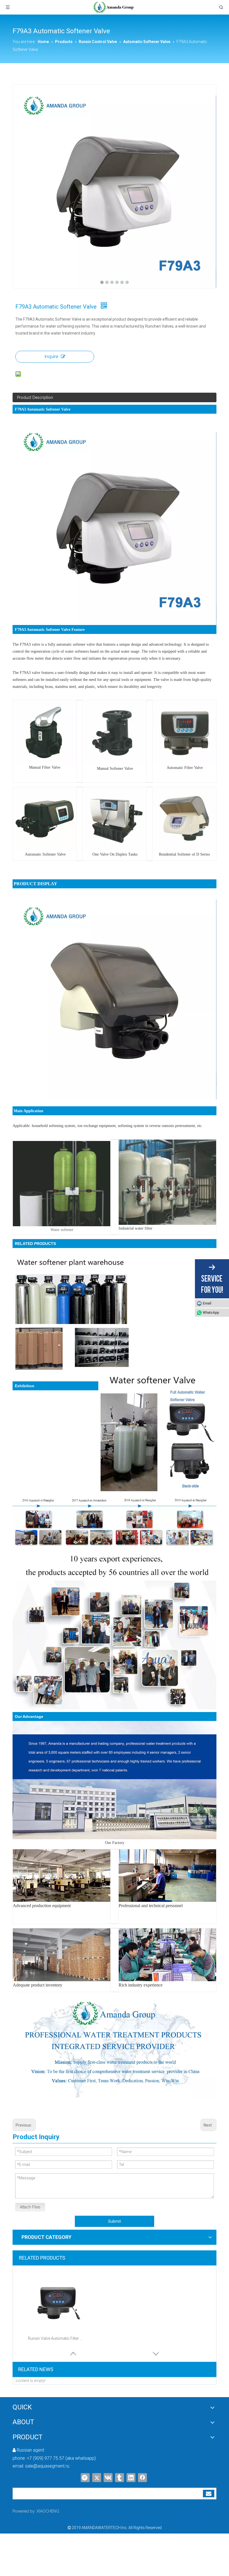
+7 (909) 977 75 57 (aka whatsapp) (61, 2458)
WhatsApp (211, 1313)
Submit (115, 2221)
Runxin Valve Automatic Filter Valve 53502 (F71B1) (56, 2338)
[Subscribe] (209, 2494)
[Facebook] (142, 2478)
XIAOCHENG (48, 2511)
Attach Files (30, 2207)
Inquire (51, 357)
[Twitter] (97, 2478)
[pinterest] (85, 2478)
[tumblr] (120, 2478)
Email (207, 1303)
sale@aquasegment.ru (47, 2466)
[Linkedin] (131, 2478)
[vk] (108, 2478)
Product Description (35, 397)
